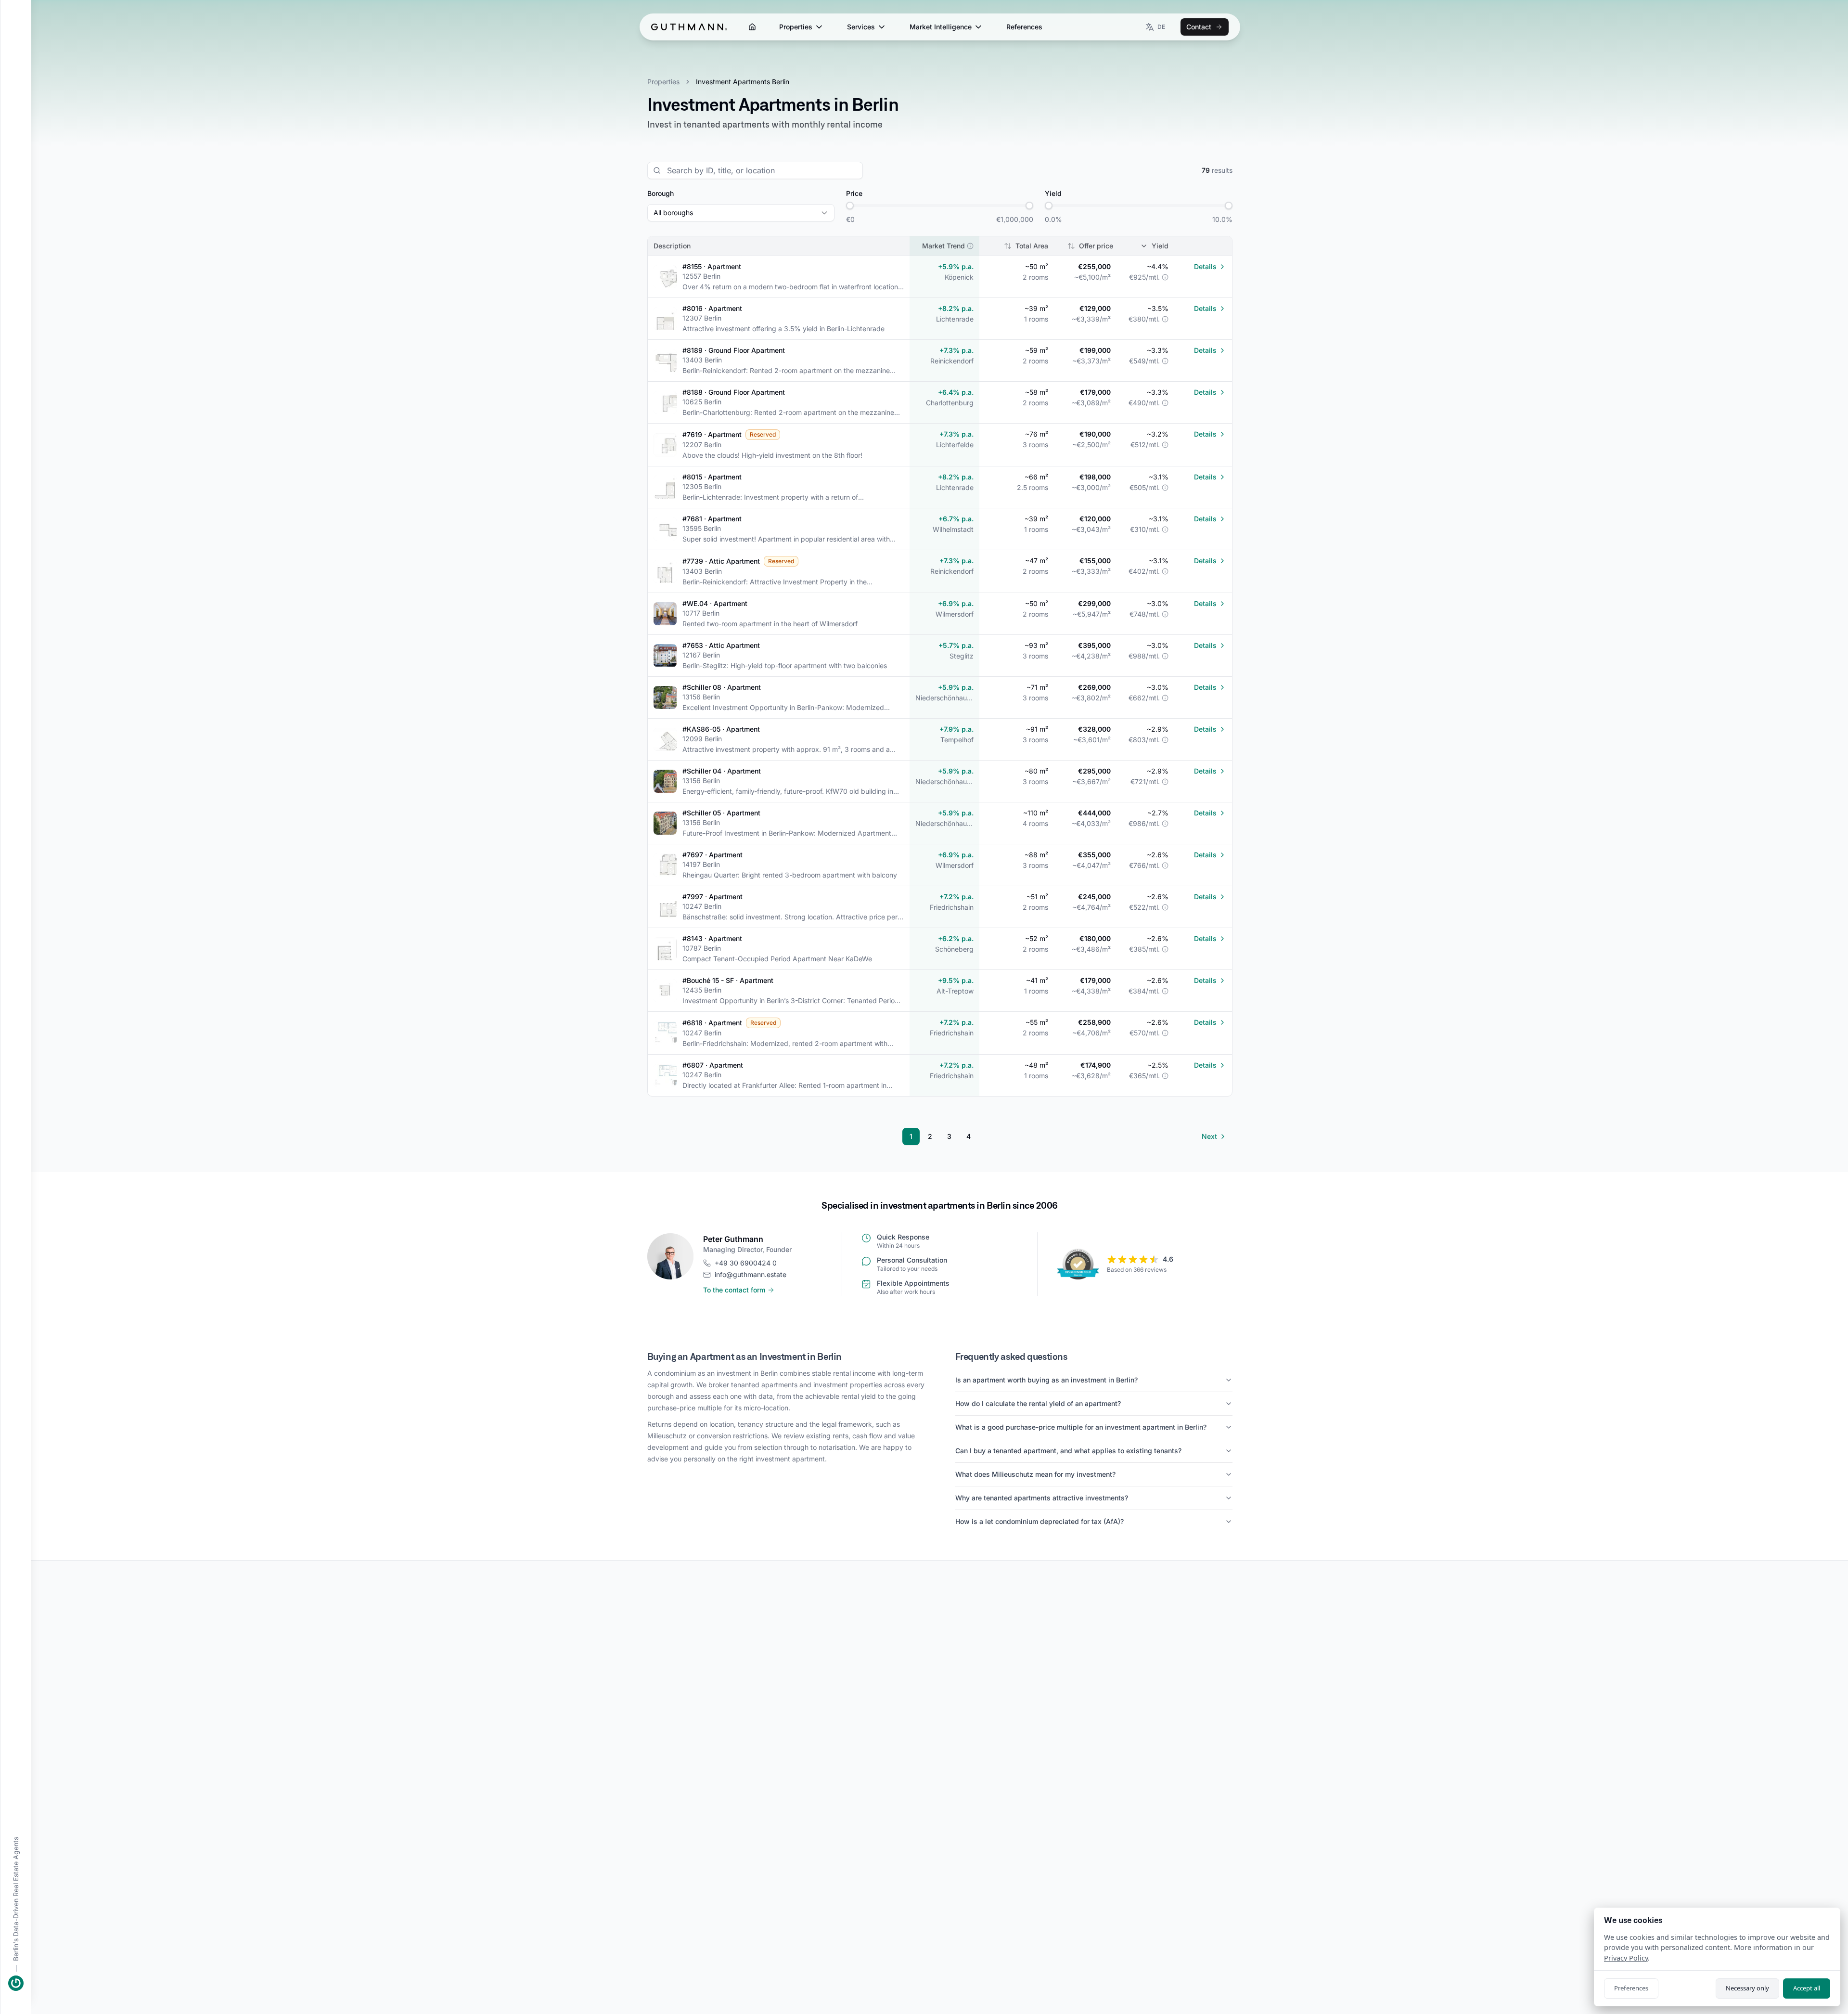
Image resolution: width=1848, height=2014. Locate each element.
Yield (1160, 246)
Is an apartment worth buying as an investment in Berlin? (1046, 1380)
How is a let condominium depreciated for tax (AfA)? (1039, 1521)
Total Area (1032, 246)
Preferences (1631, 1988)
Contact (1199, 27)
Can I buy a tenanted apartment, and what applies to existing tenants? (1068, 1451)
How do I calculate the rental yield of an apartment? (1038, 1403)
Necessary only (1747, 1988)
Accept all (1807, 1988)
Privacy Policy (1626, 1958)
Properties (796, 27)
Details (1205, 266)
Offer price (1096, 246)
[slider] (850, 206)
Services (861, 27)
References (1024, 27)
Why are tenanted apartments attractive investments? (1042, 1498)
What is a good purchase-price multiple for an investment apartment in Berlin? (1081, 1427)
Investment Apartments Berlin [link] (743, 82)
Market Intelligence (941, 27)
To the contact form (734, 1290)
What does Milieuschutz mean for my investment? (1035, 1474)
